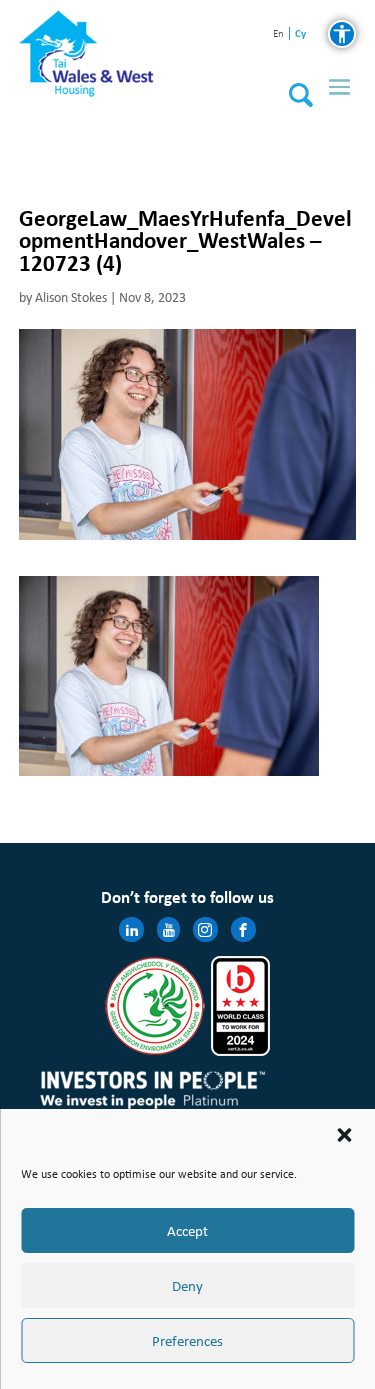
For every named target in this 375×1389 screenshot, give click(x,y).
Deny (187, 1286)
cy (300, 33)
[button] (344, 1135)
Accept (187, 1231)
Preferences (187, 1341)
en (278, 34)
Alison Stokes (71, 297)
